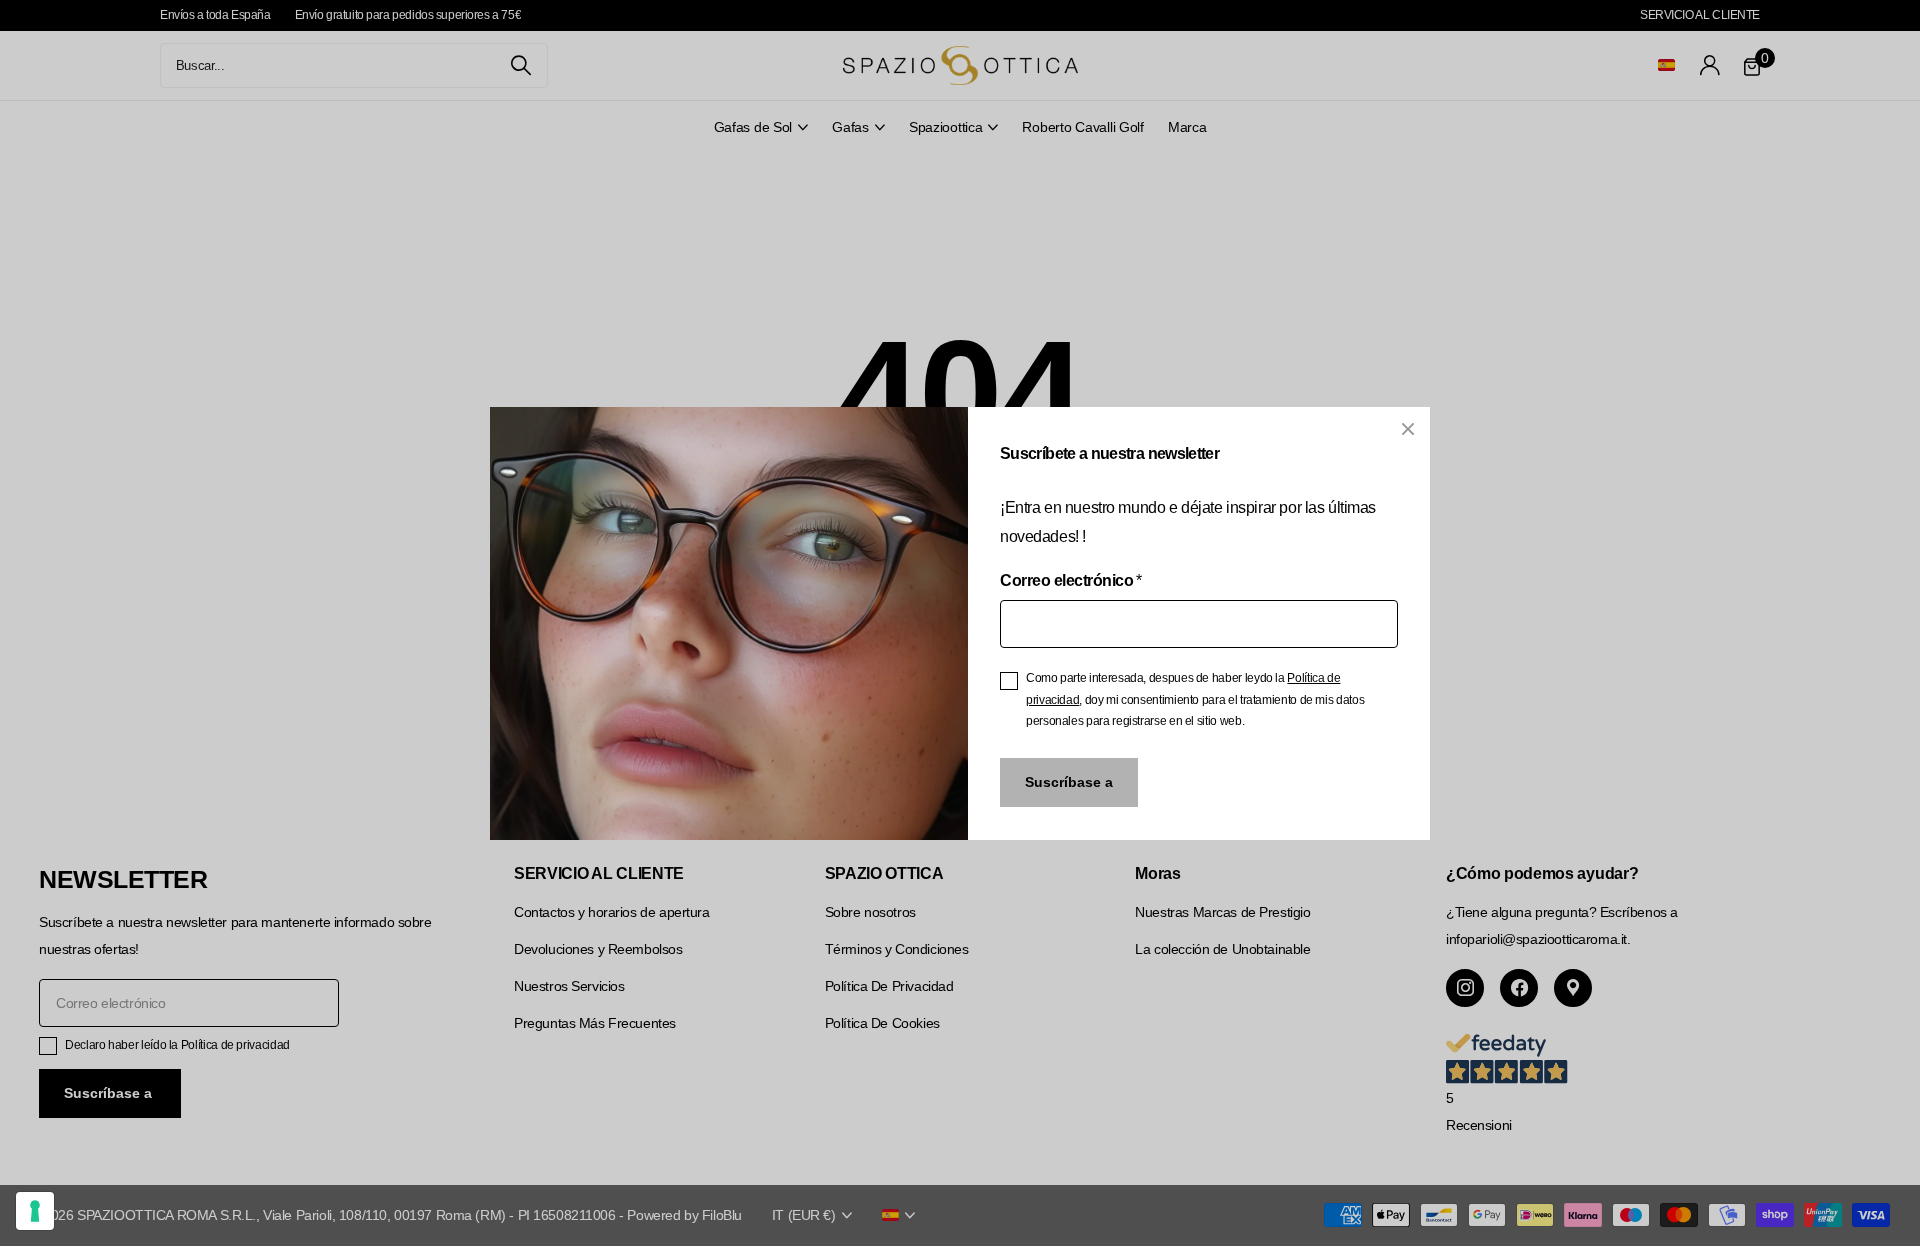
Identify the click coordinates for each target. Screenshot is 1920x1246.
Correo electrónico (1071, 580)
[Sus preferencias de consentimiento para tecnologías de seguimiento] (35, 1211)
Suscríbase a (1069, 781)
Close (1408, 429)
